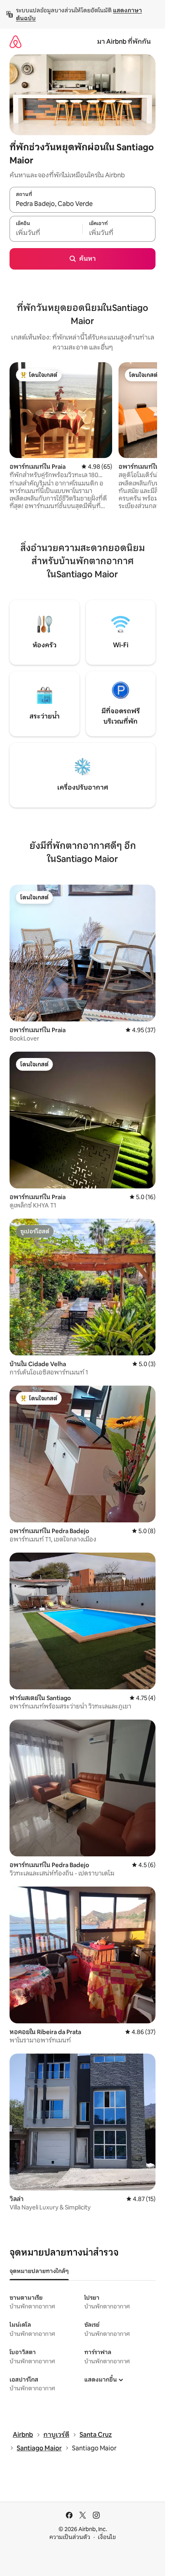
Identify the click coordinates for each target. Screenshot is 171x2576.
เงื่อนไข (107, 2537)
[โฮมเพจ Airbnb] (16, 42)
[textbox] (46, 233)
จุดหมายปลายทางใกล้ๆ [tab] (39, 2271)
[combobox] (83, 204)
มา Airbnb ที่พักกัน (124, 42)
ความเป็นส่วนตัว (70, 2537)
